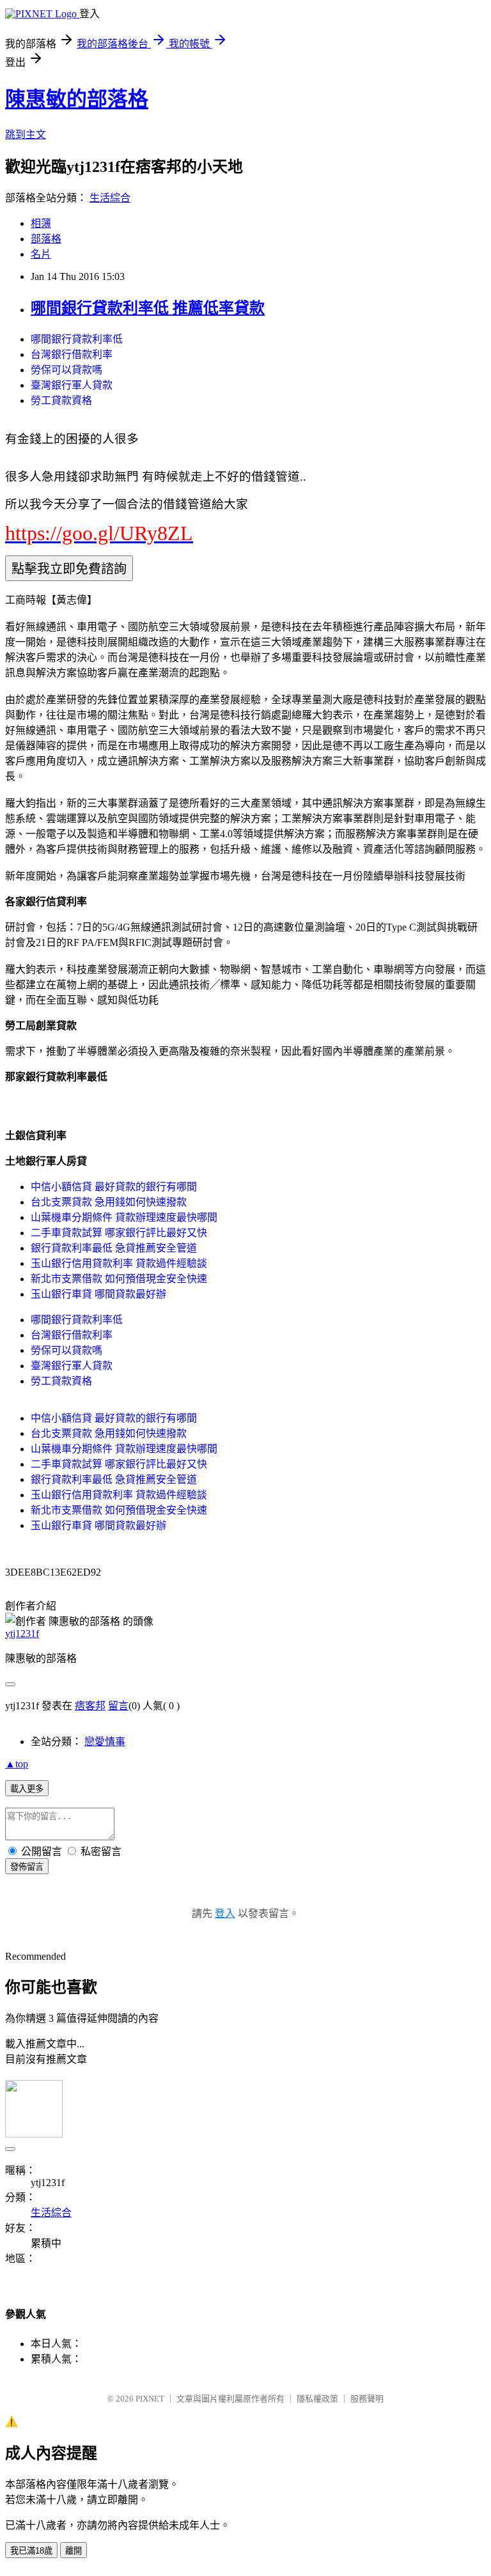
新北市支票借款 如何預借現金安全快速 (119, 1279)
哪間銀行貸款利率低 (77, 339)
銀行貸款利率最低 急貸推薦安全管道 (114, 1248)
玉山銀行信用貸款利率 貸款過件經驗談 (119, 1263)
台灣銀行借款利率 (72, 354)
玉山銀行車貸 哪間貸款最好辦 (98, 1294)
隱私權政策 (317, 2399)
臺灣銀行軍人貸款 (72, 385)
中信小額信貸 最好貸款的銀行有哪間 (114, 1187)
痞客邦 (90, 1706)
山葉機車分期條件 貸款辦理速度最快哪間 (124, 1217)
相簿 (41, 223)
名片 (41, 254)
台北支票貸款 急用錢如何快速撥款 (109, 1202)
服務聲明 (367, 2399)
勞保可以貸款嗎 (66, 370)
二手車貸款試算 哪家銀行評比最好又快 (119, 1233)
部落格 (46, 239)
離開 (74, 2551)
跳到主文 (26, 135)
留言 (118, 1706)
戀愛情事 (105, 1742)
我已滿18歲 (31, 2551)
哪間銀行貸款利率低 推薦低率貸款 (148, 308)
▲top (17, 1764)
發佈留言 (27, 1867)
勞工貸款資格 (61, 400)
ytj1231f (22, 1633)
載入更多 (27, 1789)
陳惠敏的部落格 (77, 99)
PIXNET (150, 2399)
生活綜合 (110, 198)
